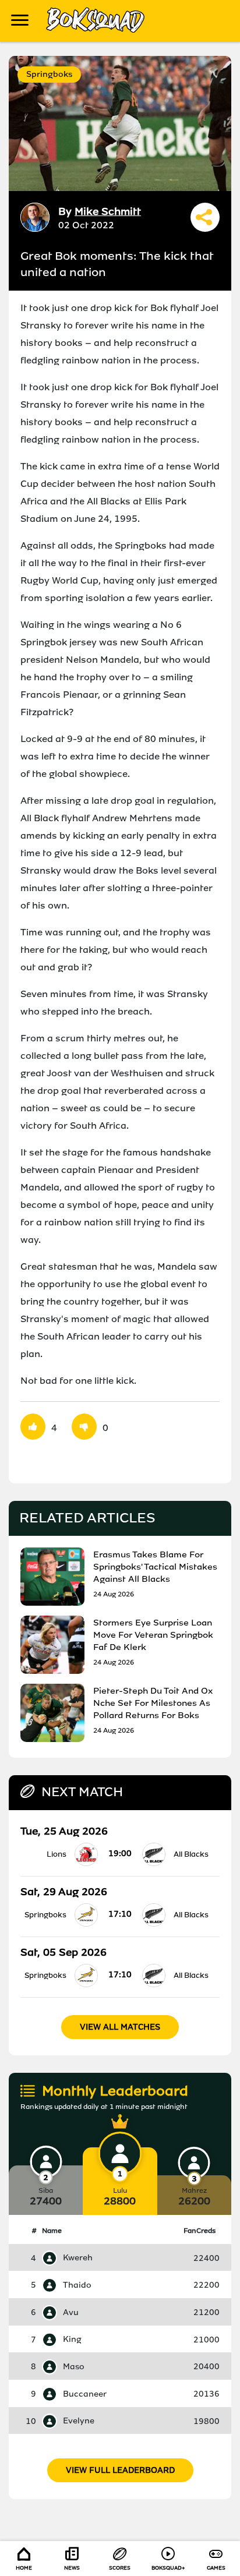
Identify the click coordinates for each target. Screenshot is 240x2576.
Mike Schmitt (108, 211)
